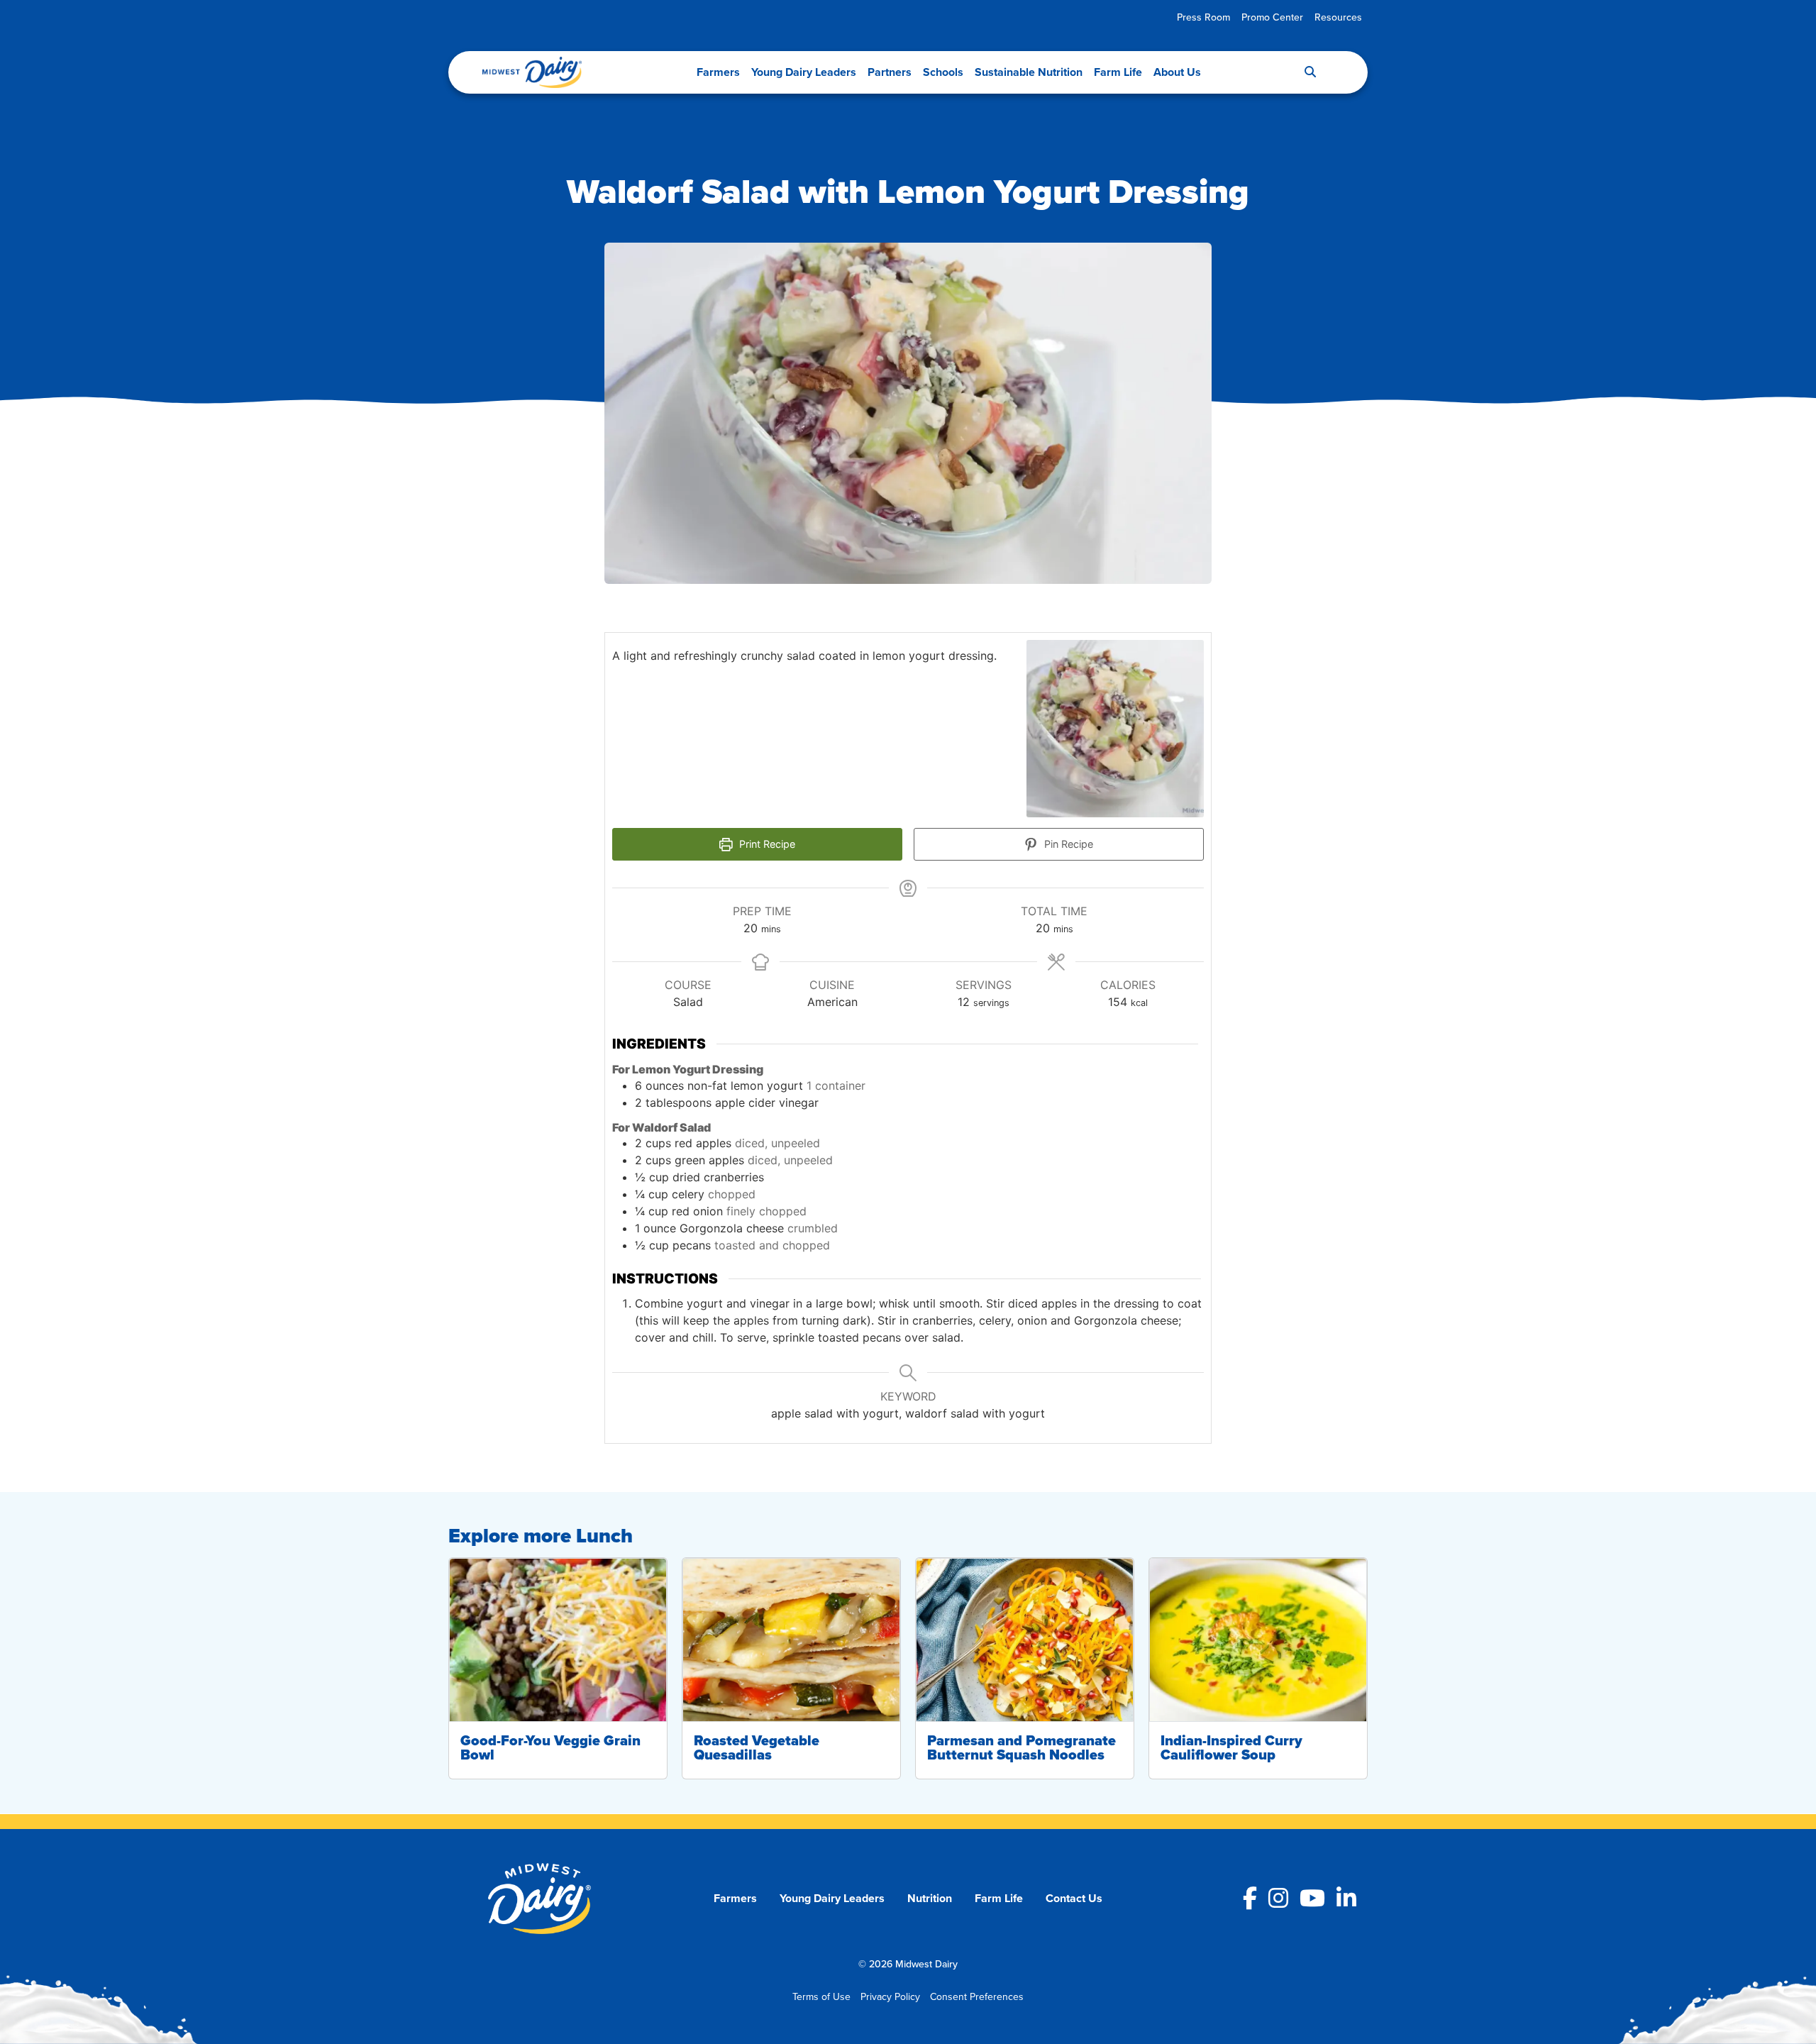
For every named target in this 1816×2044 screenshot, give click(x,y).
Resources (1338, 17)
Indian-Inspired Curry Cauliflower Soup (1231, 1747)
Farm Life (1118, 72)
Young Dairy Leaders (804, 72)
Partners (890, 72)
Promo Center (1272, 17)
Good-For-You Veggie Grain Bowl (550, 1747)
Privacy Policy (890, 1996)
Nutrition (930, 1898)
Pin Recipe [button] (1067, 844)
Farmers (718, 72)
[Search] (1310, 72)
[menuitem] (1203, 17)
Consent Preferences (977, 1996)
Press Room (1203, 17)
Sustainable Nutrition (1029, 72)
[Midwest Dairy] (532, 72)
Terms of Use (821, 1996)
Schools (943, 72)
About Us (1177, 72)
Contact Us (1074, 1898)
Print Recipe (766, 844)
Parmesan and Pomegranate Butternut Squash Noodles (1021, 1747)
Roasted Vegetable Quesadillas (757, 1747)
